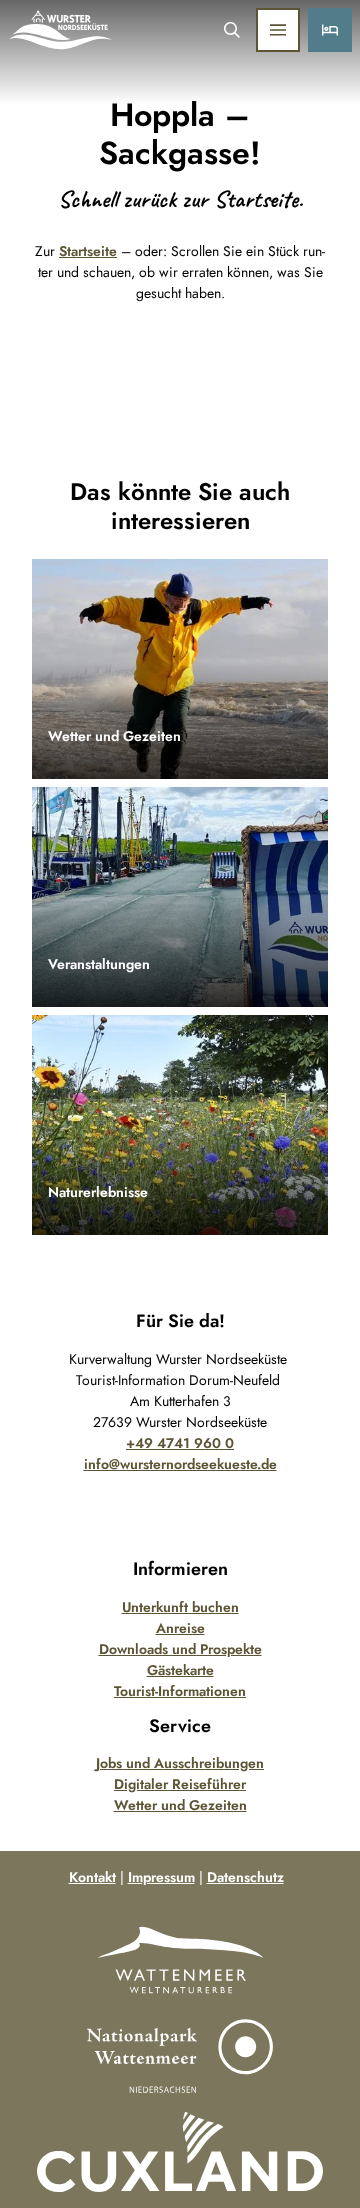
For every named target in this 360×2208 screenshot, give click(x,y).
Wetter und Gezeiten (180, 1805)
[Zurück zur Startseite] (61, 30)
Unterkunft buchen (180, 1607)
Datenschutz (245, 1877)
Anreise (180, 1628)
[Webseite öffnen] (180, 1960)
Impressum (161, 1877)
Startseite (88, 251)
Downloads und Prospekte (180, 1649)
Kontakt (92, 1877)
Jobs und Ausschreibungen (180, 1763)
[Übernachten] (330, 30)
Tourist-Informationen (180, 1691)
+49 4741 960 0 (180, 1443)
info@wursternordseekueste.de (180, 1464)
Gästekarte (180, 1670)
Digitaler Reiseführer (180, 1784)
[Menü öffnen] (278, 30)
